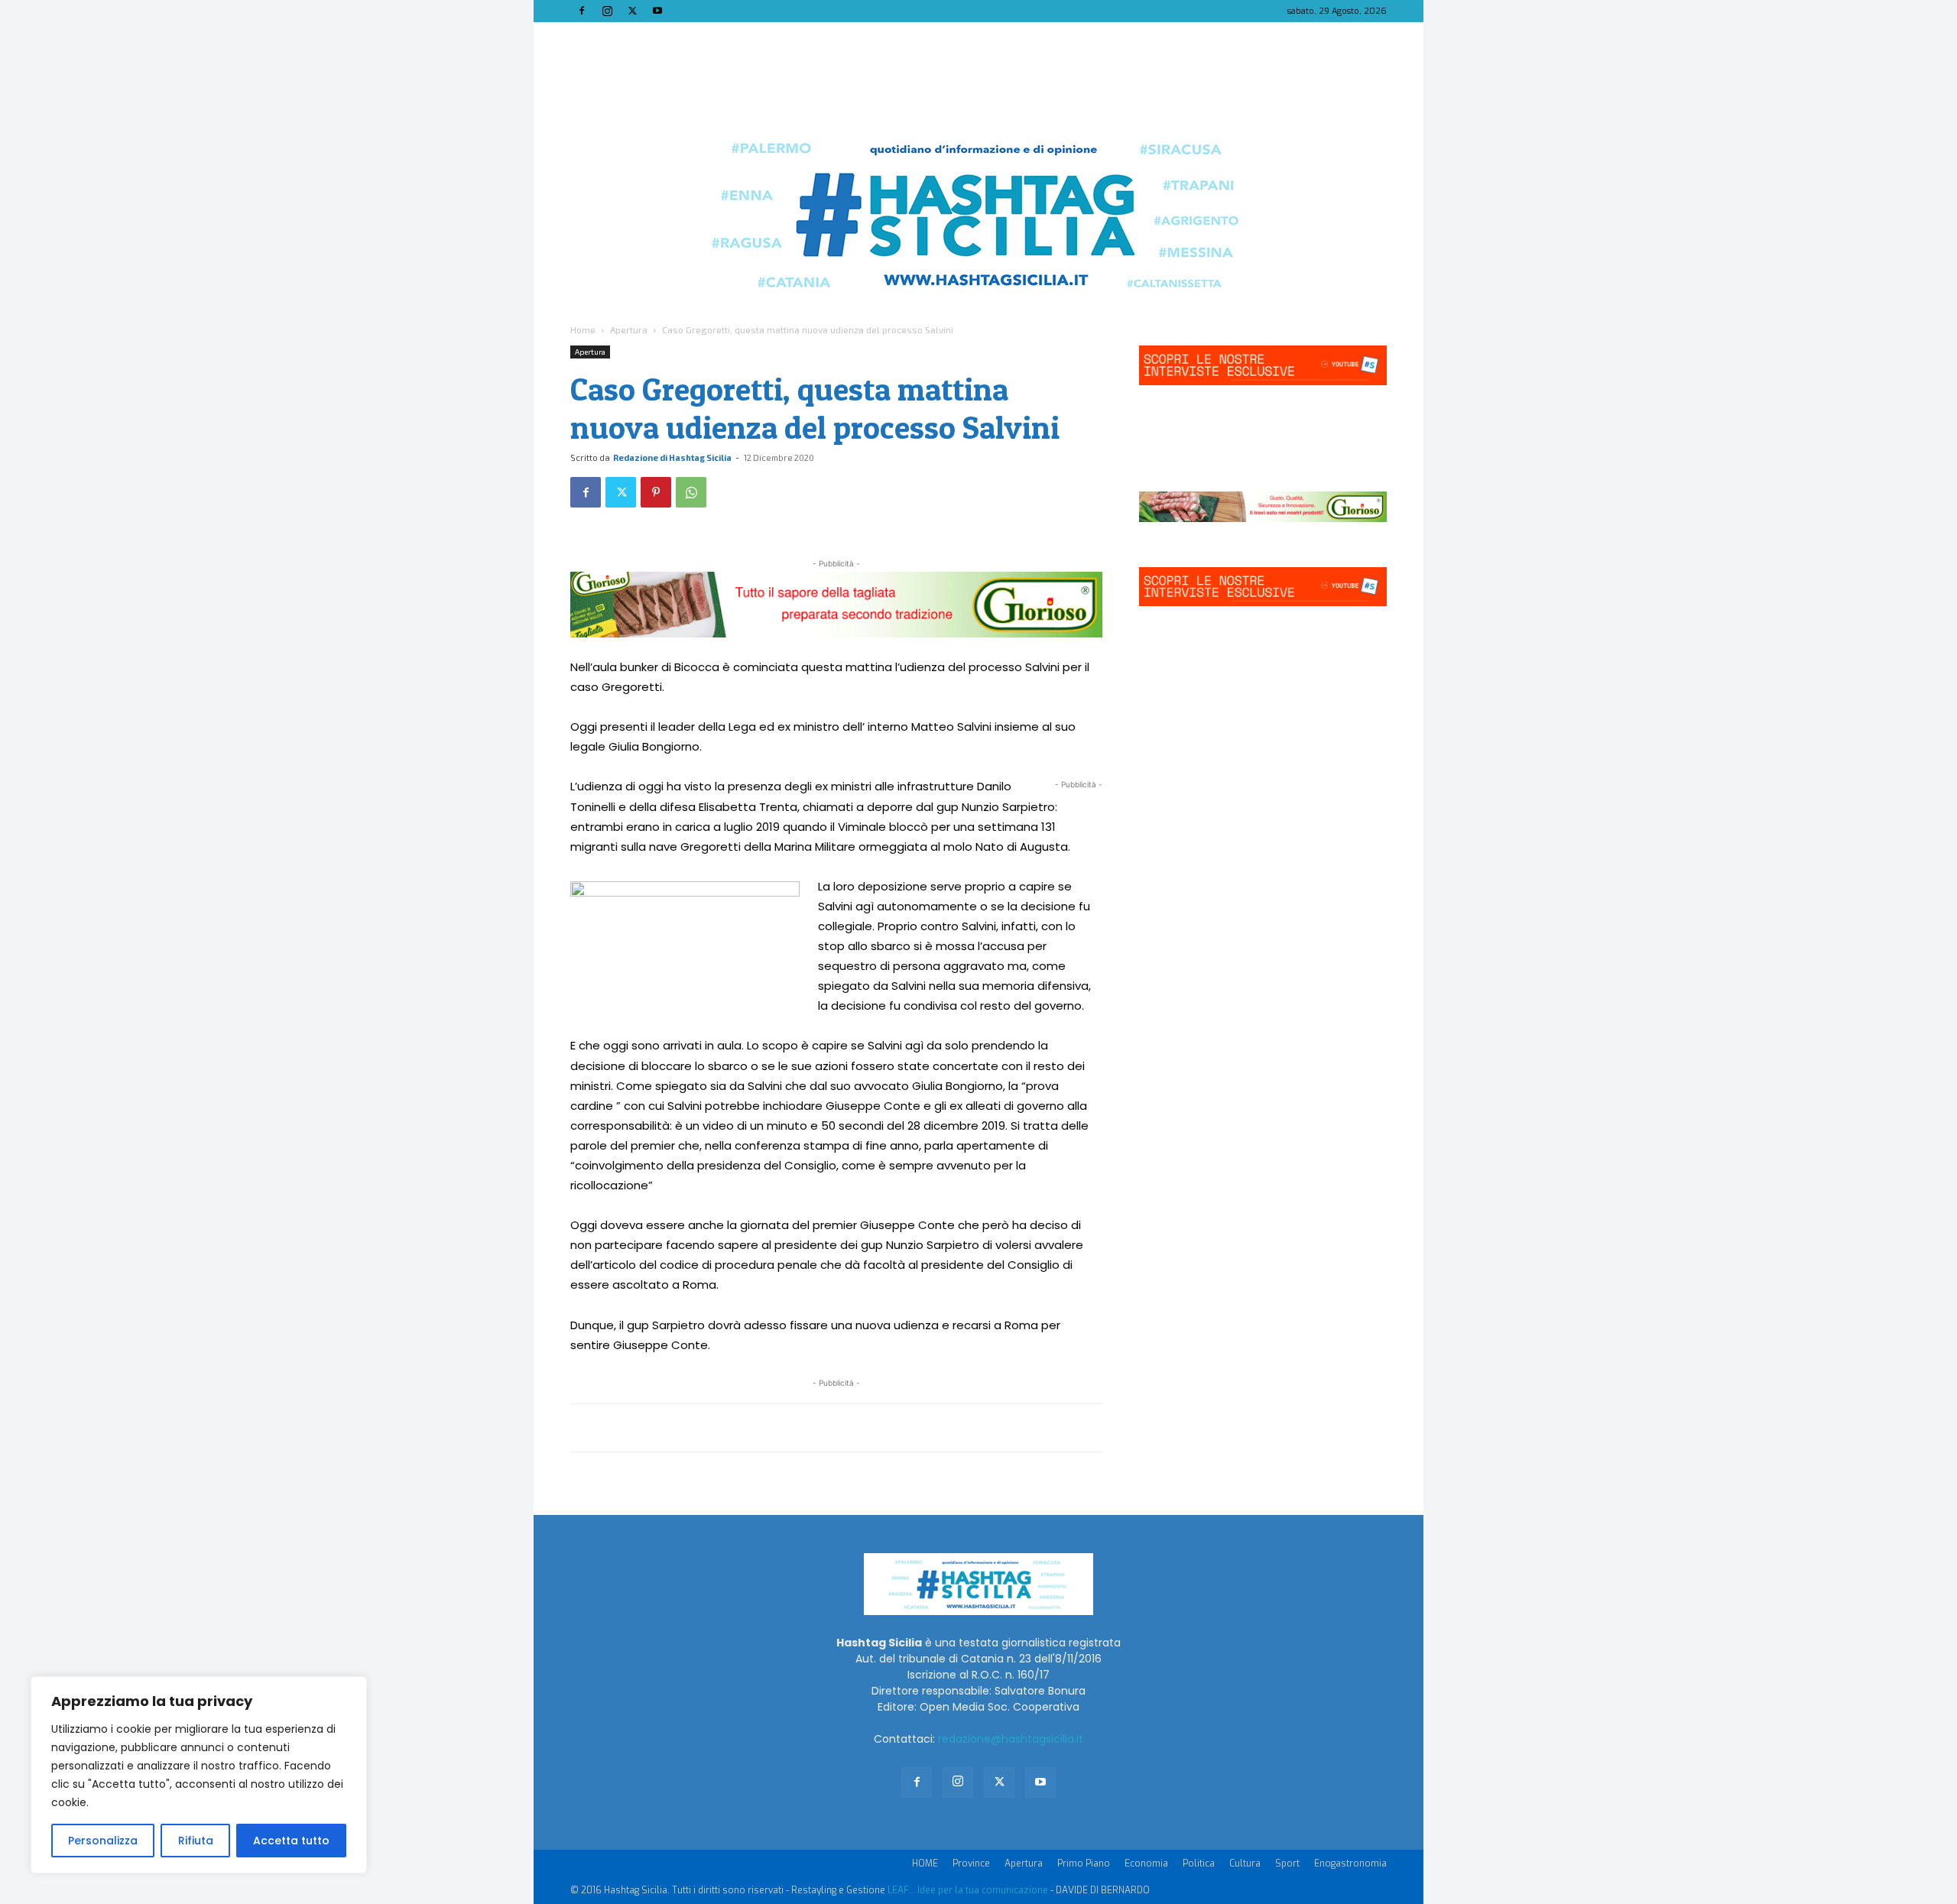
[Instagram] (607, 11)
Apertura (629, 329)
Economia (1146, 1863)
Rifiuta (196, 1841)
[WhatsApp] (691, 492)
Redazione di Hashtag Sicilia (672, 457)
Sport (1287, 1863)
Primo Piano (1084, 1863)
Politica (1199, 1863)
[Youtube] (657, 11)
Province (971, 1863)
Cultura (1245, 1863)
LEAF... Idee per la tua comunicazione (968, 1890)
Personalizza (103, 1841)
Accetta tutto (291, 1841)
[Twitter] (632, 11)
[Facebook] (582, 11)
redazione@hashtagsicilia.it (1011, 1739)
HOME (925, 1863)
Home (583, 329)
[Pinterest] (656, 492)
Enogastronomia (1350, 1863)
